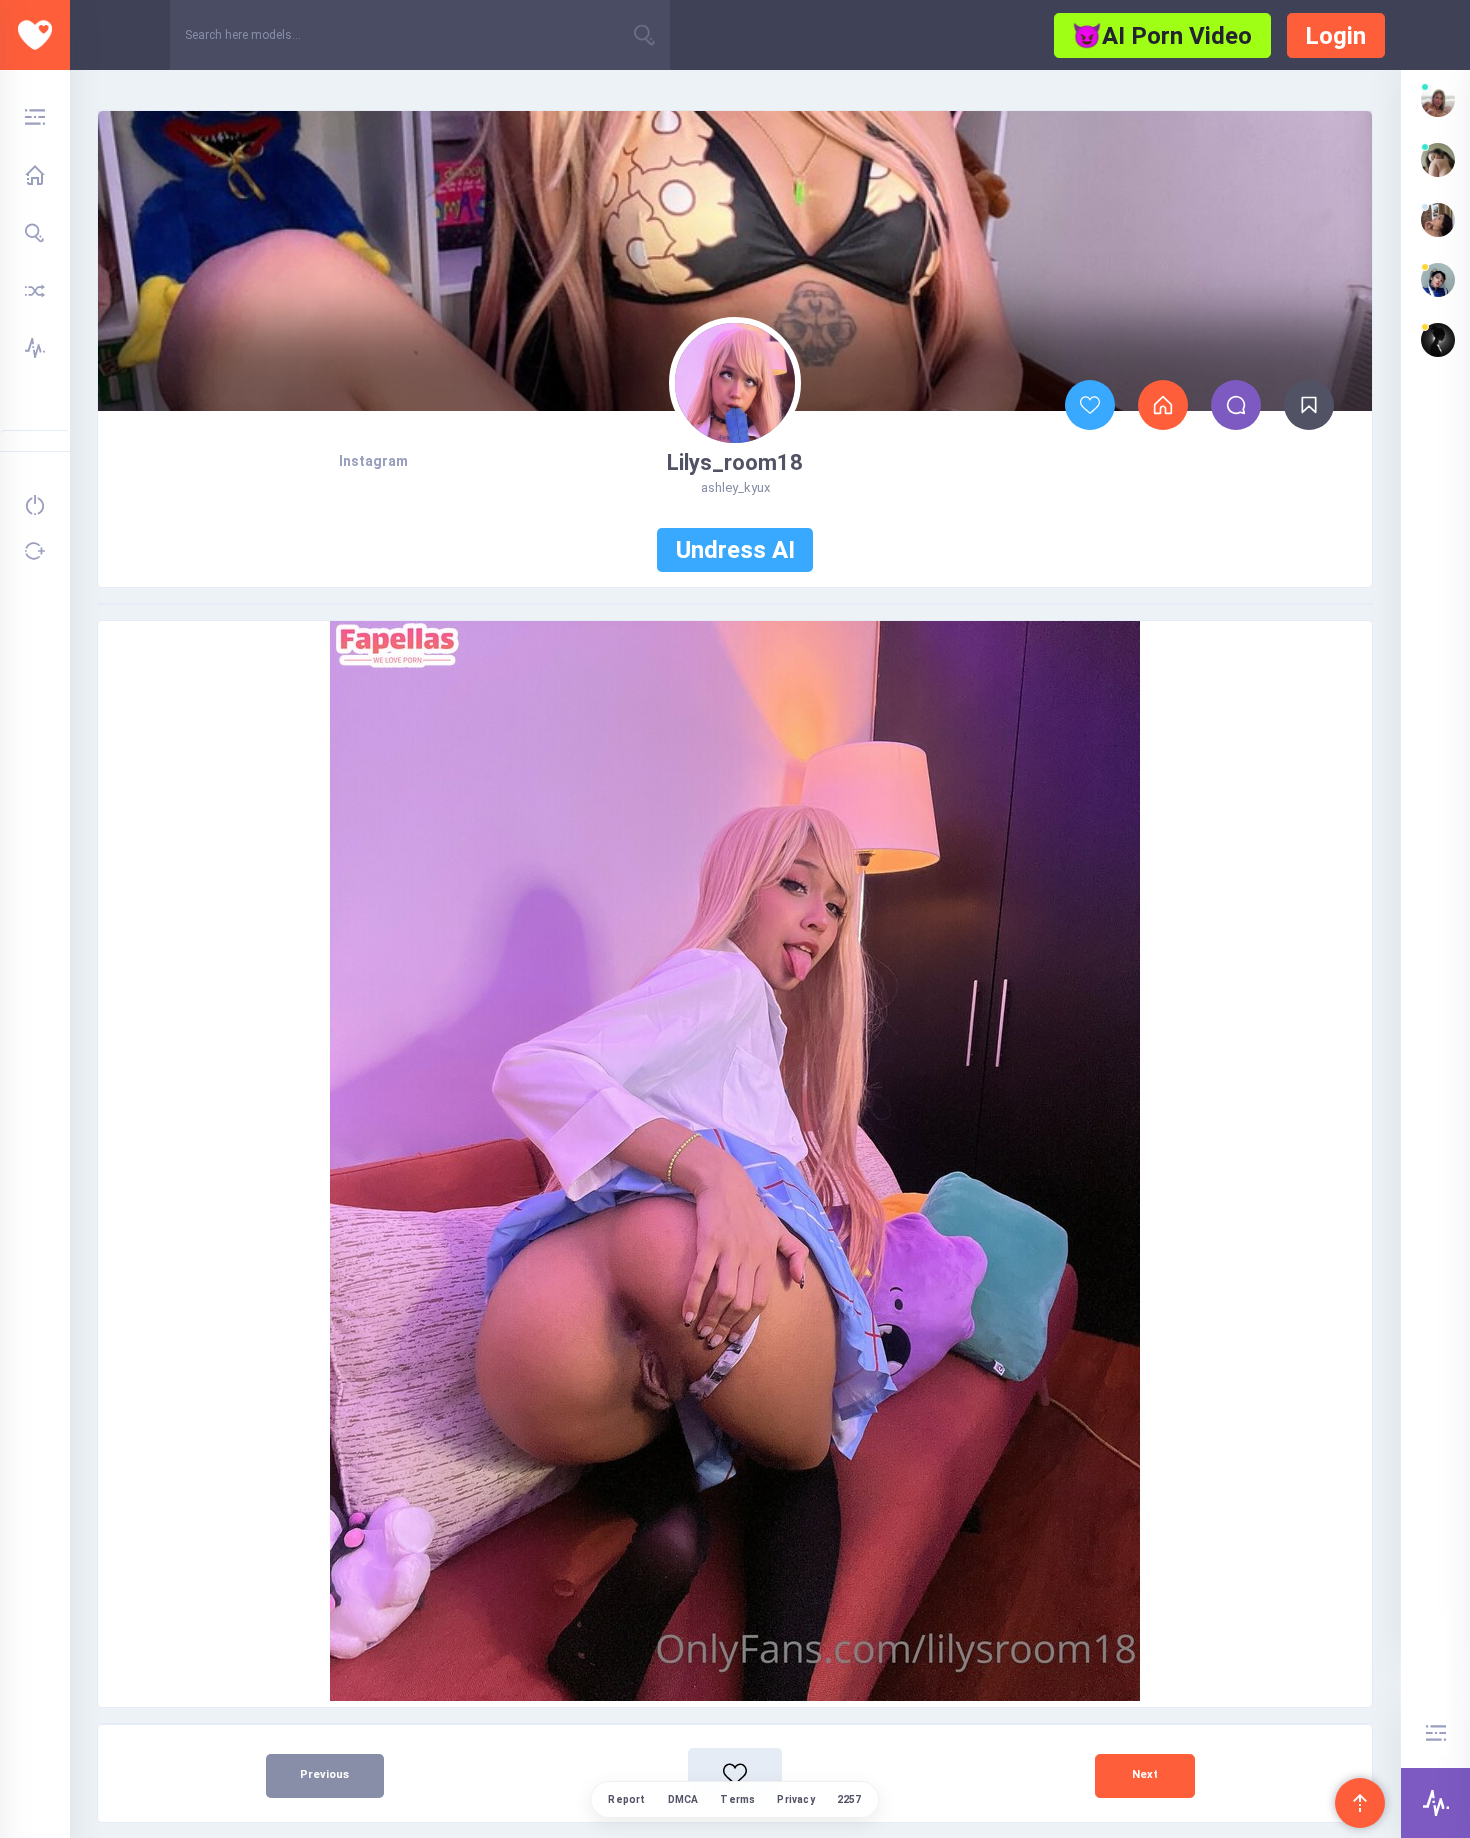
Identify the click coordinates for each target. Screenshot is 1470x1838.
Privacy (795, 1799)
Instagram (373, 461)
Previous (324, 1774)
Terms (737, 1799)
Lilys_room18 (735, 462)
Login (1335, 36)
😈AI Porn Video (1162, 36)
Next (1145, 1774)
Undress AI (735, 550)
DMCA (683, 1799)
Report (626, 1799)
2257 (849, 1799)
